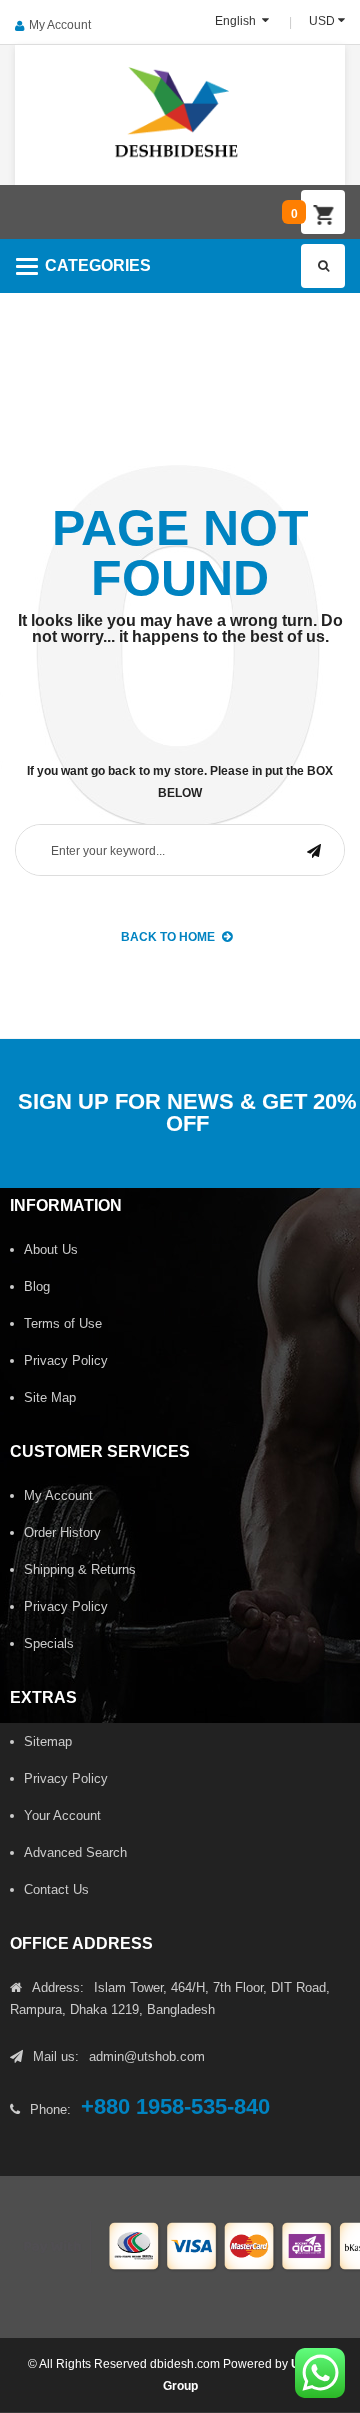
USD (322, 21)
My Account (60, 25)
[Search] (323, 266)
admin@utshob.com (147, 2056)
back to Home (168, 937)
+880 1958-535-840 (175, 2106)
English (237, 21)
